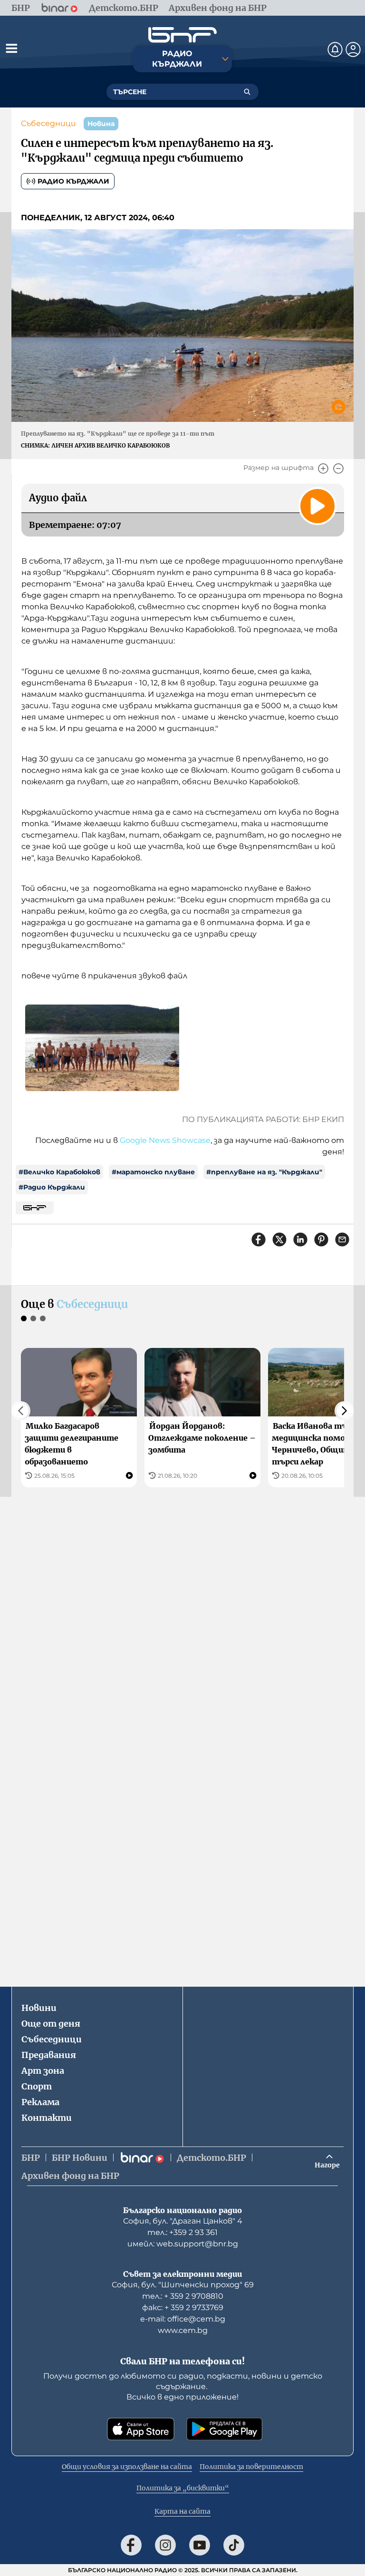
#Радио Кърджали (52, 1187)
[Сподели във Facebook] (259, 1239)
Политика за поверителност (251, 2467)
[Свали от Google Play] (224, 2429)
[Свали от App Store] (141, 2429)
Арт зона (43, 2071)
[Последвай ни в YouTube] (200, 2545)
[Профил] (353, 49)
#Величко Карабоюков (59, 1172)
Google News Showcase (165, 1140)
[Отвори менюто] (11, 48)
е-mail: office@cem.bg (183, 2319)
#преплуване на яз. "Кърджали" (264, 1172)
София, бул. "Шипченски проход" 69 (183, 2285)
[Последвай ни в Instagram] (165, 2545)
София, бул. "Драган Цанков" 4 (183, 2221)
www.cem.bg (183, 2330)
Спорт (37, 2086)
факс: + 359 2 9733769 (183, 2308)
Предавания (49, 2055)
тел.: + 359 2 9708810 (183, 2296)
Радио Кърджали (73, 181)
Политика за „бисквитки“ (183, 2488)
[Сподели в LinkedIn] (300, 1239)
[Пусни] (317, 506)
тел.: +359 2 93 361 (182, 2232)
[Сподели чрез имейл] (342, 1239)
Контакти (47, 2118)
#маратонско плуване (153, 1172)
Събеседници (48, 123)
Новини (39, 2008)
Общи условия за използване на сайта (127, 2467)
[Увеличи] (323, 468)
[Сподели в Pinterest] (321, 1239)
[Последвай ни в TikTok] (234, 2545)
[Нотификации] (335, 49)
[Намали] (338, 468)
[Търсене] (247, 92)
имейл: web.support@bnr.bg (183, 2244)
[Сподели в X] (279, 1239)
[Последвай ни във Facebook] (131, 2545)
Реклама (40, 2102)
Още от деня (51, 2024)
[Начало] (182, 35)
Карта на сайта (182, 2511)
